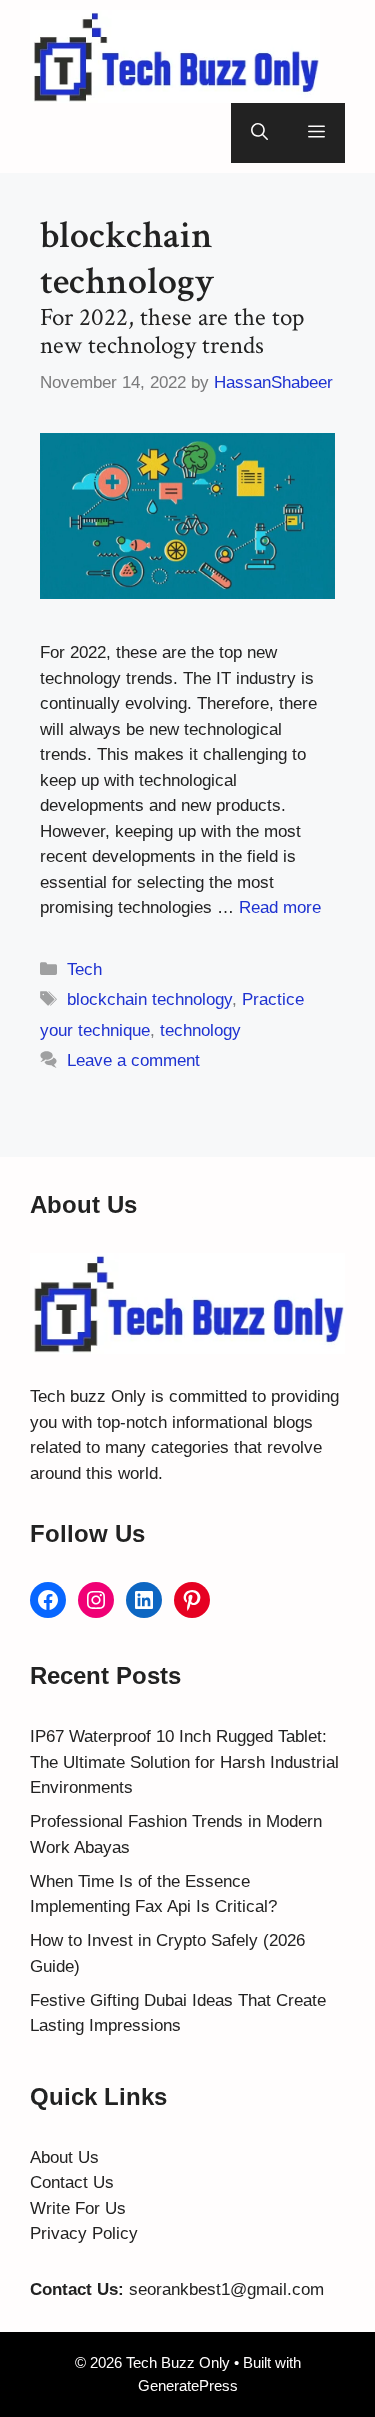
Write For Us (78, 2208)
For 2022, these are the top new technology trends (172, 331)
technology (200, 1030)
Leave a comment (133, 1060)
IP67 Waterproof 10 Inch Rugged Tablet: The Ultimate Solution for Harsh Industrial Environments (184, 1762)
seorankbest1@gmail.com (226, 2289)
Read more (280, 907)
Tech (84, 969)
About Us (64, 2157)
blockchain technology (149, 999)
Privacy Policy (84, 2233)
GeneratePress (188, 2385)
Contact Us (72, 2182)
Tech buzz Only (88, 1396)
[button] (259, 133)
